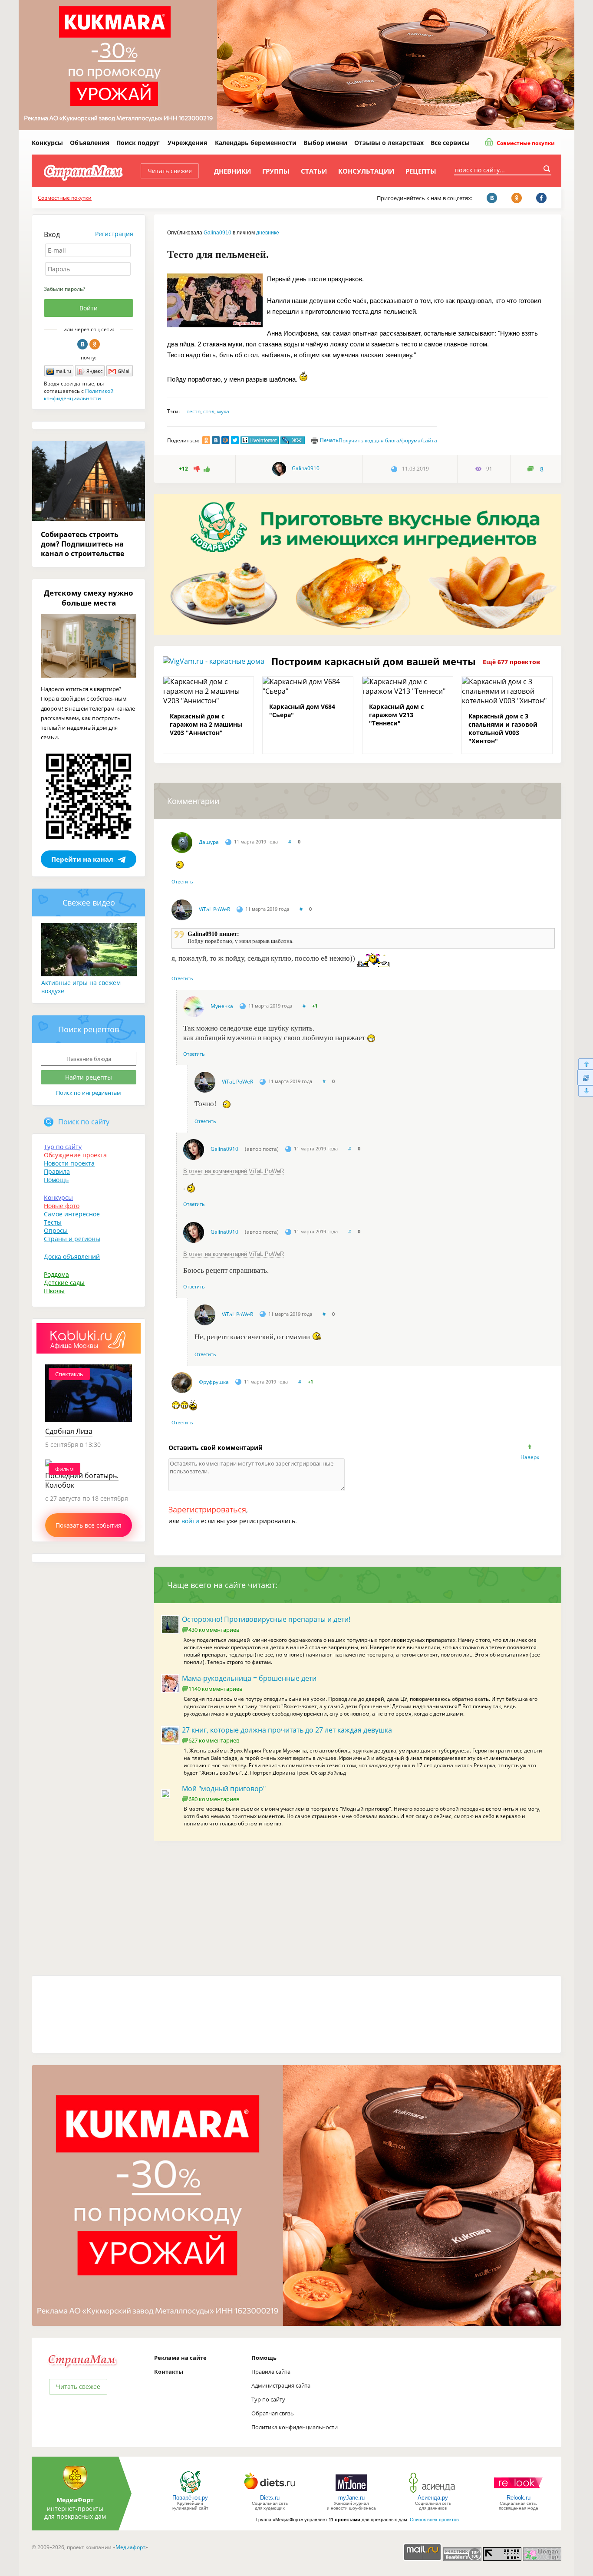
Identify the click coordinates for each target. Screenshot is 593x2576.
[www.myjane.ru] (351, 2492)
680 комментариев (214, 1799)
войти (190, 1521)
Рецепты (421, 171)
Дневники (232, 171)
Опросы (56, 1230)
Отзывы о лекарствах (389, 143)
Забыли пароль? (64, 289)
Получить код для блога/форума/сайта (388, 440)
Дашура (209, 842)
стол (209, 411)
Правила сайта (271, 2372)
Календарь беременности (256, 143)
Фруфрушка (214, 1382)
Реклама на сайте (180, 2358)
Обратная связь (273, 2413)
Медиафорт (130, 2547)
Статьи (314, 171)
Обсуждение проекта (75, 1155)
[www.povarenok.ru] (190, 2492)
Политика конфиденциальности (295, 2427)
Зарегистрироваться (207, 1509)
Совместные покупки (525, 143)
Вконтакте (82, 344)
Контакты (169, 2372)
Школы (54, 1291)
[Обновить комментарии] (585, 1077)
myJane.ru (351, 2498)
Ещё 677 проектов (511, 662)
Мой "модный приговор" (224, 1789)
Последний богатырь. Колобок (82, 1480)
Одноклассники (95, 344)
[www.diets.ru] (270, 2492)
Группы (276, 171)
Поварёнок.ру (190, 2498)
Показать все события (89, 1525)
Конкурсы (47, 143)
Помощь (56, 1180)
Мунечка (222, 1006)
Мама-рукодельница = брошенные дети (249, 1678)
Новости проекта (69, 1163)
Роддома (56, 1274)
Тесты (53, 1222)
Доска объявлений (72, 1257)
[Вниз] (585, 1091)
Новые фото (62, 1206)
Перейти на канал (82, 859)
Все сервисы (450, 143)
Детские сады (64, 1283)
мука (223, 411)
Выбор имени (325, 143)
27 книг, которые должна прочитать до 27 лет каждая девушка (287, 1730)
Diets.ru (270, 2498)
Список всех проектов (434, 2520)
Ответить (182, 881)
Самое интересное (72, 1214)
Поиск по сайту (84, 1122)
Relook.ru (519, 2498)
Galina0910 (217, 233)
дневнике (268, 233)
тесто (194, 411)
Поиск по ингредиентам (89, 1093)
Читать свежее (170, 171)
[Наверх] (585, 1064)
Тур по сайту (63, 1147)
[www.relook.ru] (518, 2492)
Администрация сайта (281, 2385)
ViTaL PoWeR (214, 909)
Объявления (90, 143)
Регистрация (114, 234)
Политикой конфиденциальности (79, 395)
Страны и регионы (72, 1239)
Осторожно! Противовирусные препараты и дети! (266, 1619)
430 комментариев (214, 1630)
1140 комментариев (215, 1689)
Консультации (366, 171)
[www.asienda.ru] (433, 2492)
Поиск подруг (138, 143)
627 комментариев (214, 1740)
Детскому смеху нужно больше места (89, 598)
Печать (329, 440)
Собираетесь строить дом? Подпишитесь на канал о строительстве (82, 544)
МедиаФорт (75, 2500)
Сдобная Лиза (69, 1431)
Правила (57, 1171)
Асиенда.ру (433, 2498)
